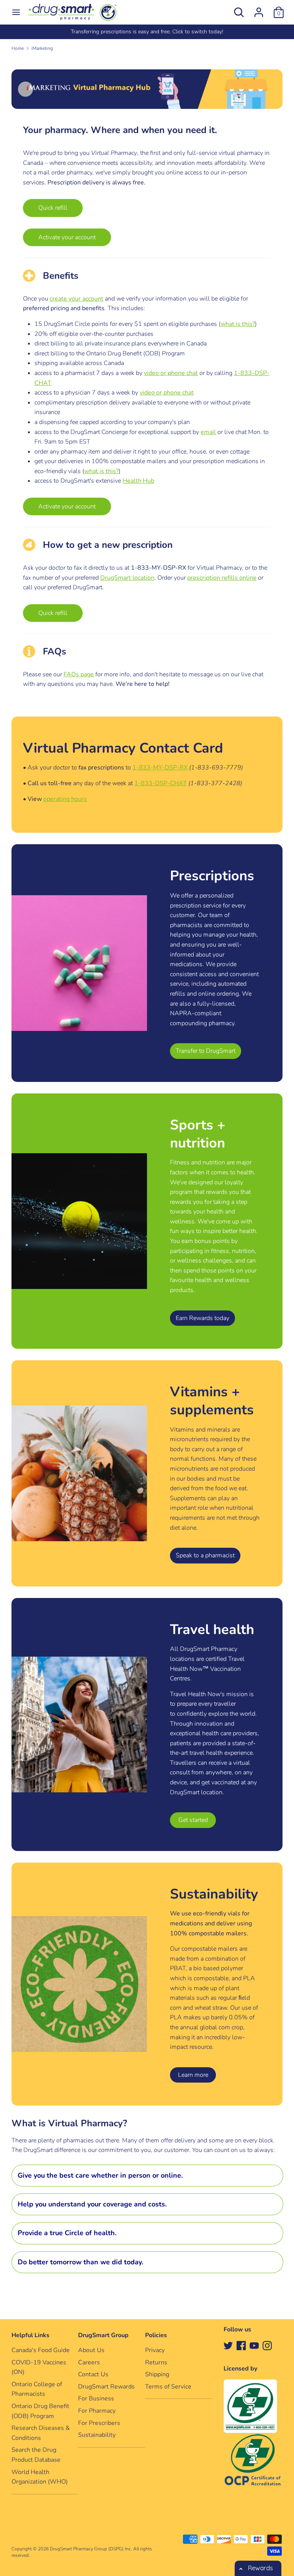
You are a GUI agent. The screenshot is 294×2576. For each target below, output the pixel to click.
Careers (89, 2362)
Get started (193, 1820)
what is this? (238, 324)
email (208, 432)
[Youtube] (254, 2345)
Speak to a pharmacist (205, 1555)
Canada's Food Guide (41, 2350)
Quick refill (53, 208)
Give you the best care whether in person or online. (100, 2175)
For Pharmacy (97, 2411)
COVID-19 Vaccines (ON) (39, 2367)
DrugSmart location (127, 578)
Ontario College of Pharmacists (37, 2389)
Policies (156, 2335)
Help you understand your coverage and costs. (92, 2204)
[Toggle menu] (16, 12)
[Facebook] (241, 2345)
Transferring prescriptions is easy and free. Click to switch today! (147, 32)
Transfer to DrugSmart (206, 1051)
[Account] (259, 9)
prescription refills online (222, 578)
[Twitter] (228, 2345)
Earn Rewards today (203, 1318)
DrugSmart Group (103, 2335)
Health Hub (138, 481)
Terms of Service (168, 2387)
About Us (91, 2350)
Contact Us (93, 2374)
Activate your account (67, 237)
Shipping (157, 2374)
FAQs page (79, 674)
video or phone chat (171, 373)
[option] (147, 32)
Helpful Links (30, 2335)
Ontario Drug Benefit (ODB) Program (40, 2411)
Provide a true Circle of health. (67, 2233)
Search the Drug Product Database (36, 2455)
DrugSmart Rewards (106, 2387)
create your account (77, 299)
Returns (156, 2362)
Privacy (155, 2350)
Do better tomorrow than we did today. (80, 2262)
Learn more (193, 2075)
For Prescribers (99, 2423)
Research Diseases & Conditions (41, 2433)
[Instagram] (267, 2345)
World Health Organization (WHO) (40, 2477)
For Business (96, 2398)
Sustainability (97, 2435)
